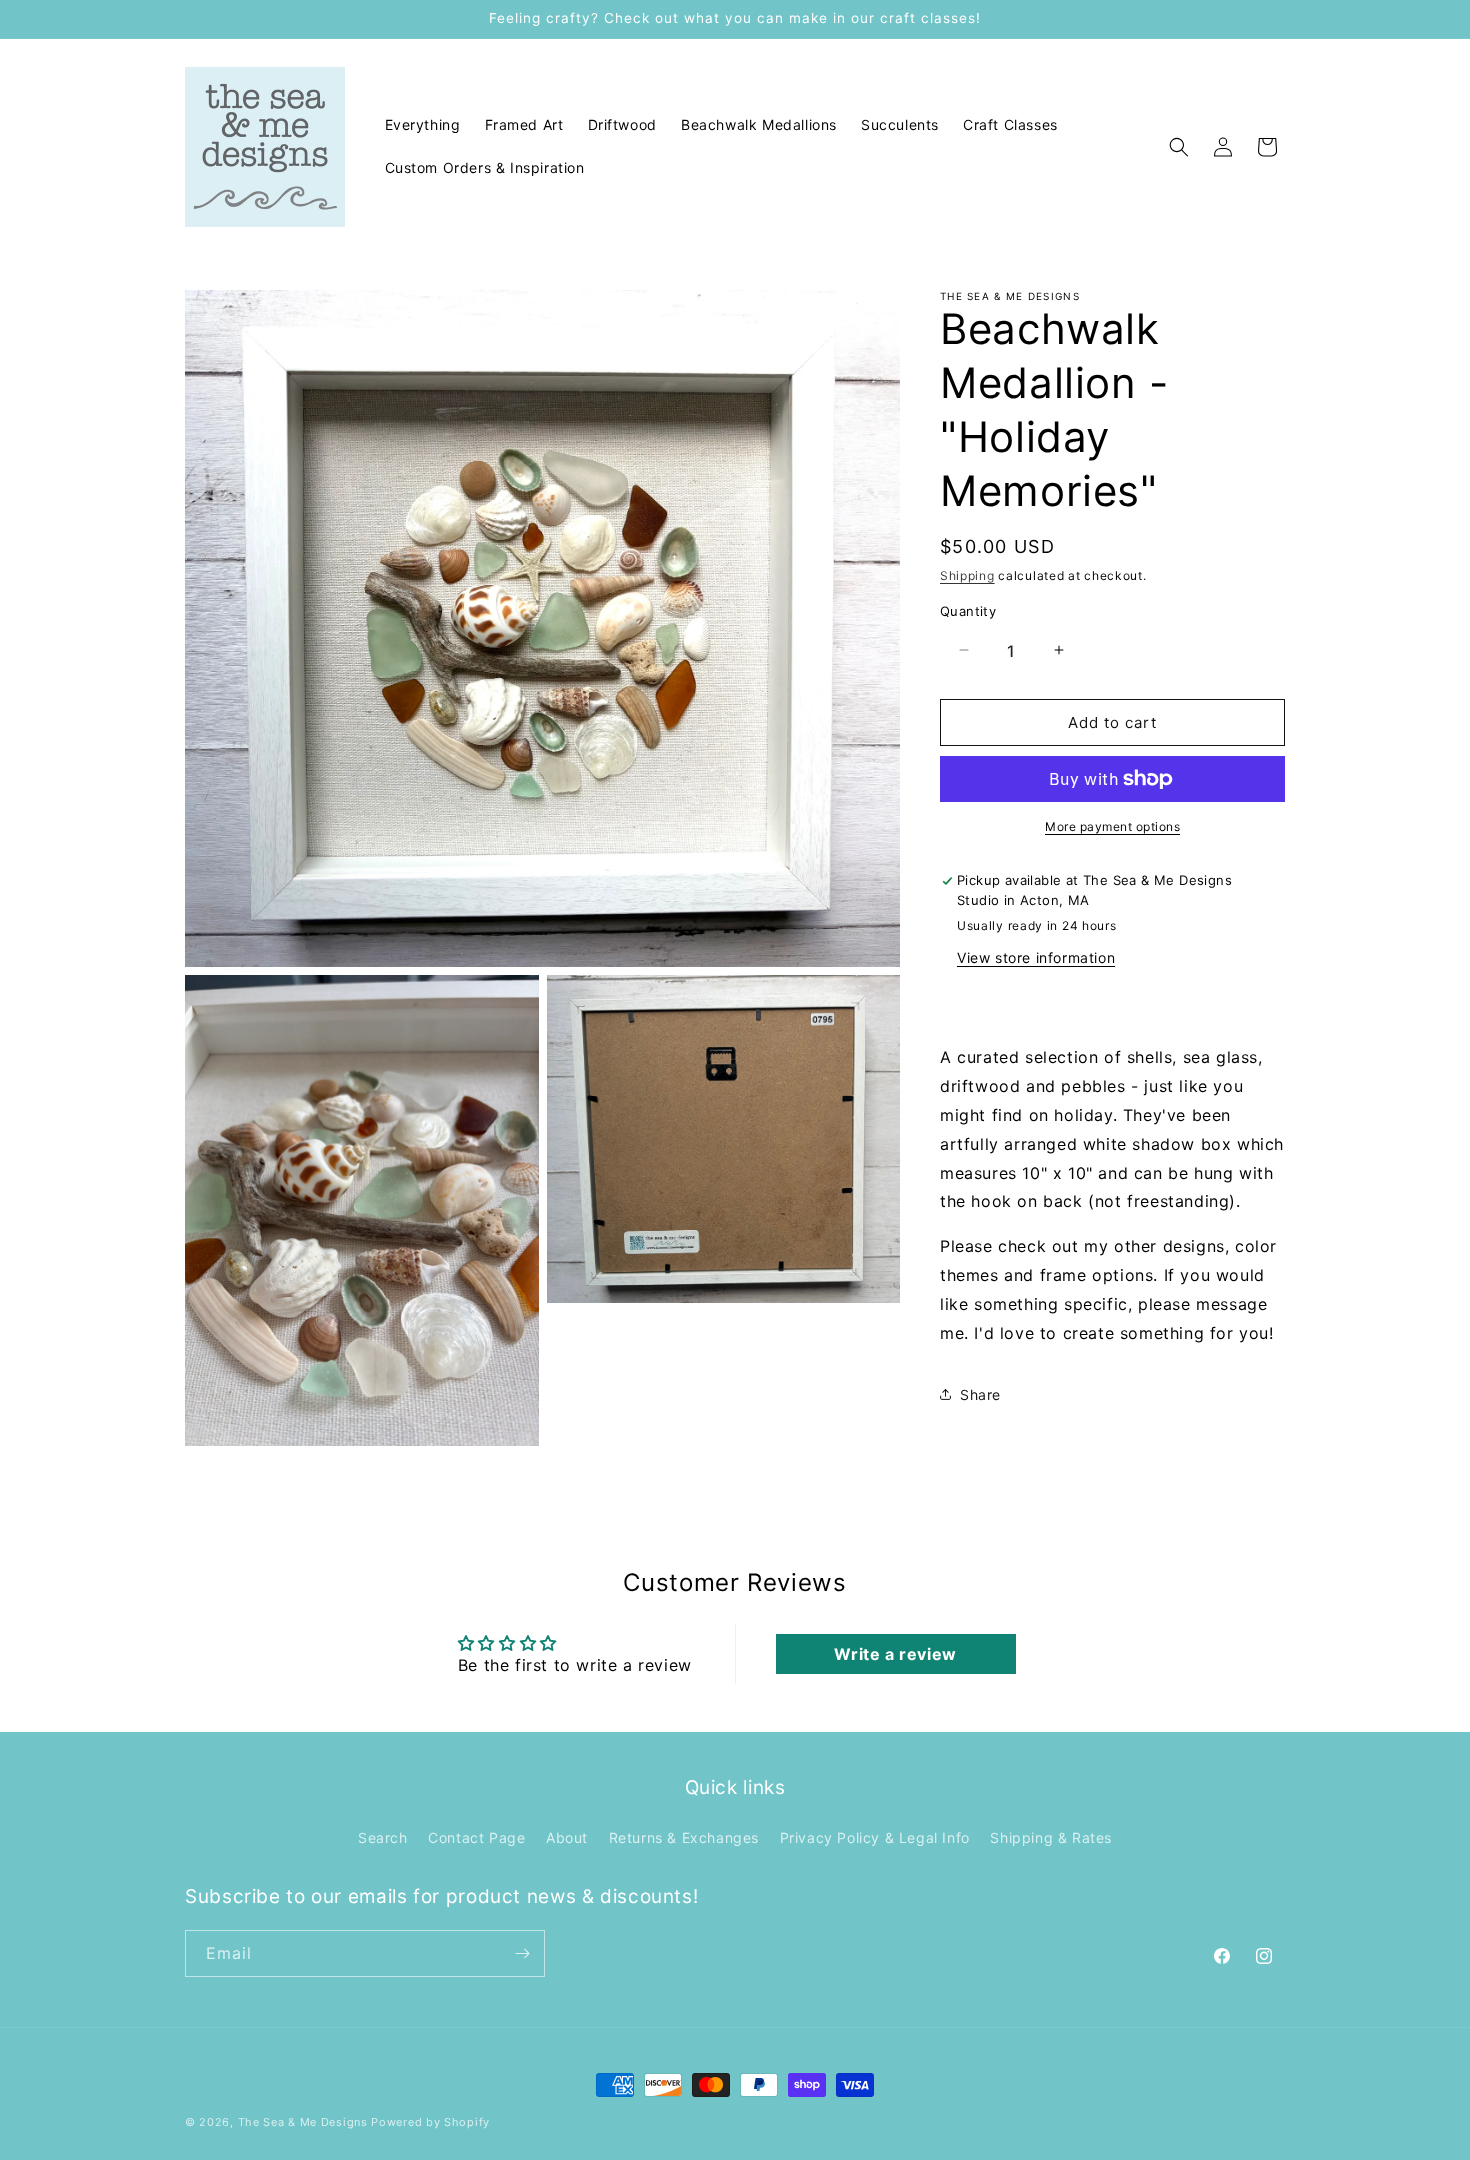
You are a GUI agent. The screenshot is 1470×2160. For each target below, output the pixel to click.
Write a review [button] (895, 1654)
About (567, 1837)
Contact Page (476, 1837)
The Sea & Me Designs (303, 2122)
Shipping (967, 575)
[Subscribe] (522, 1953)
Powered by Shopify (430, 2122)
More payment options (1112, 826)
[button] (1179, 147)
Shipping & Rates (1051, 1837)
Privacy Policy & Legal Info (875, 1837)
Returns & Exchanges (684, 1837)
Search (383, 1837)
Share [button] (980, 1393)
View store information (1036, 956)
